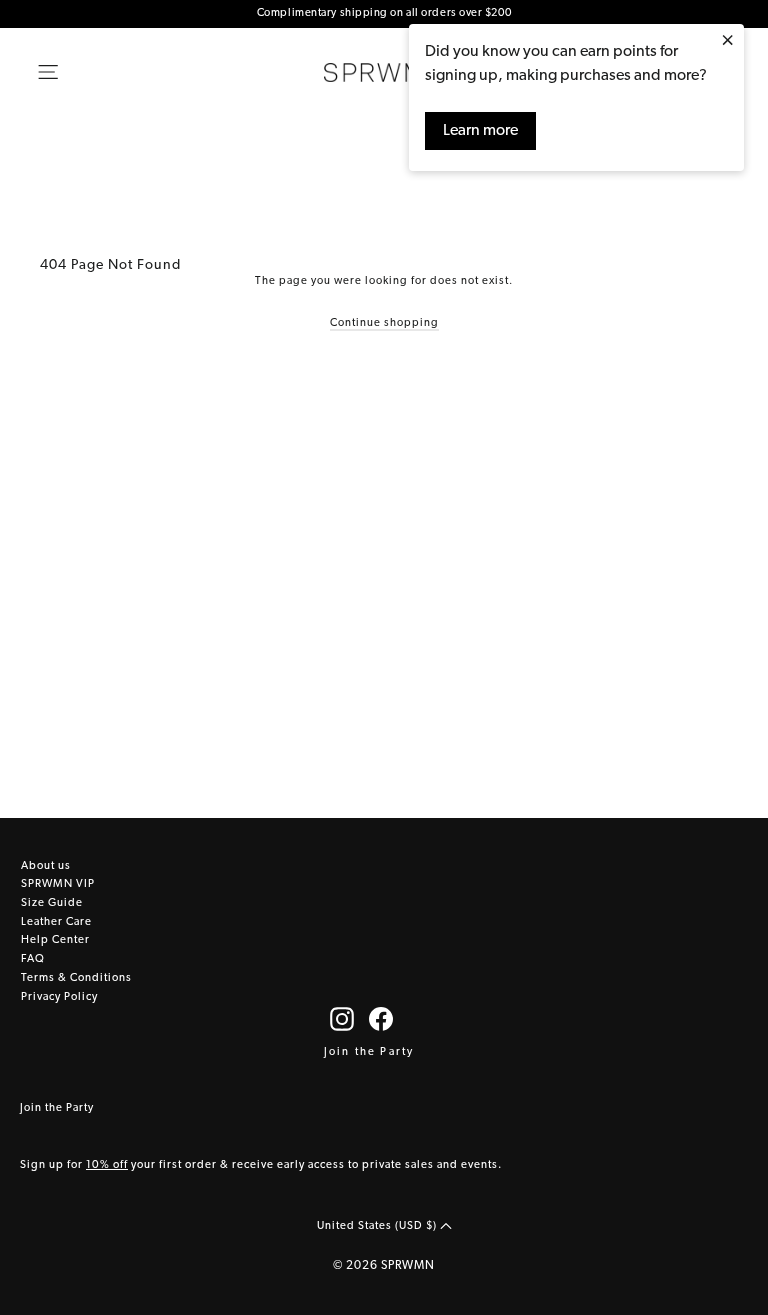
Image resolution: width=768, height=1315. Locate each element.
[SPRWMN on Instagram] (342, 1019)
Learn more (480, 131)
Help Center (55, 940)
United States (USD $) (378, 1226)
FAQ (33, 959)
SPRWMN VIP (58, 884)
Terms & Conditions (76, 978)
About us (46, 866)
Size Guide (52, 903)
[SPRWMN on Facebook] (381, 1019)
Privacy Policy (59, 997)
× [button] (727, 42)
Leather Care (56, 922)
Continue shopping (384, 323)
